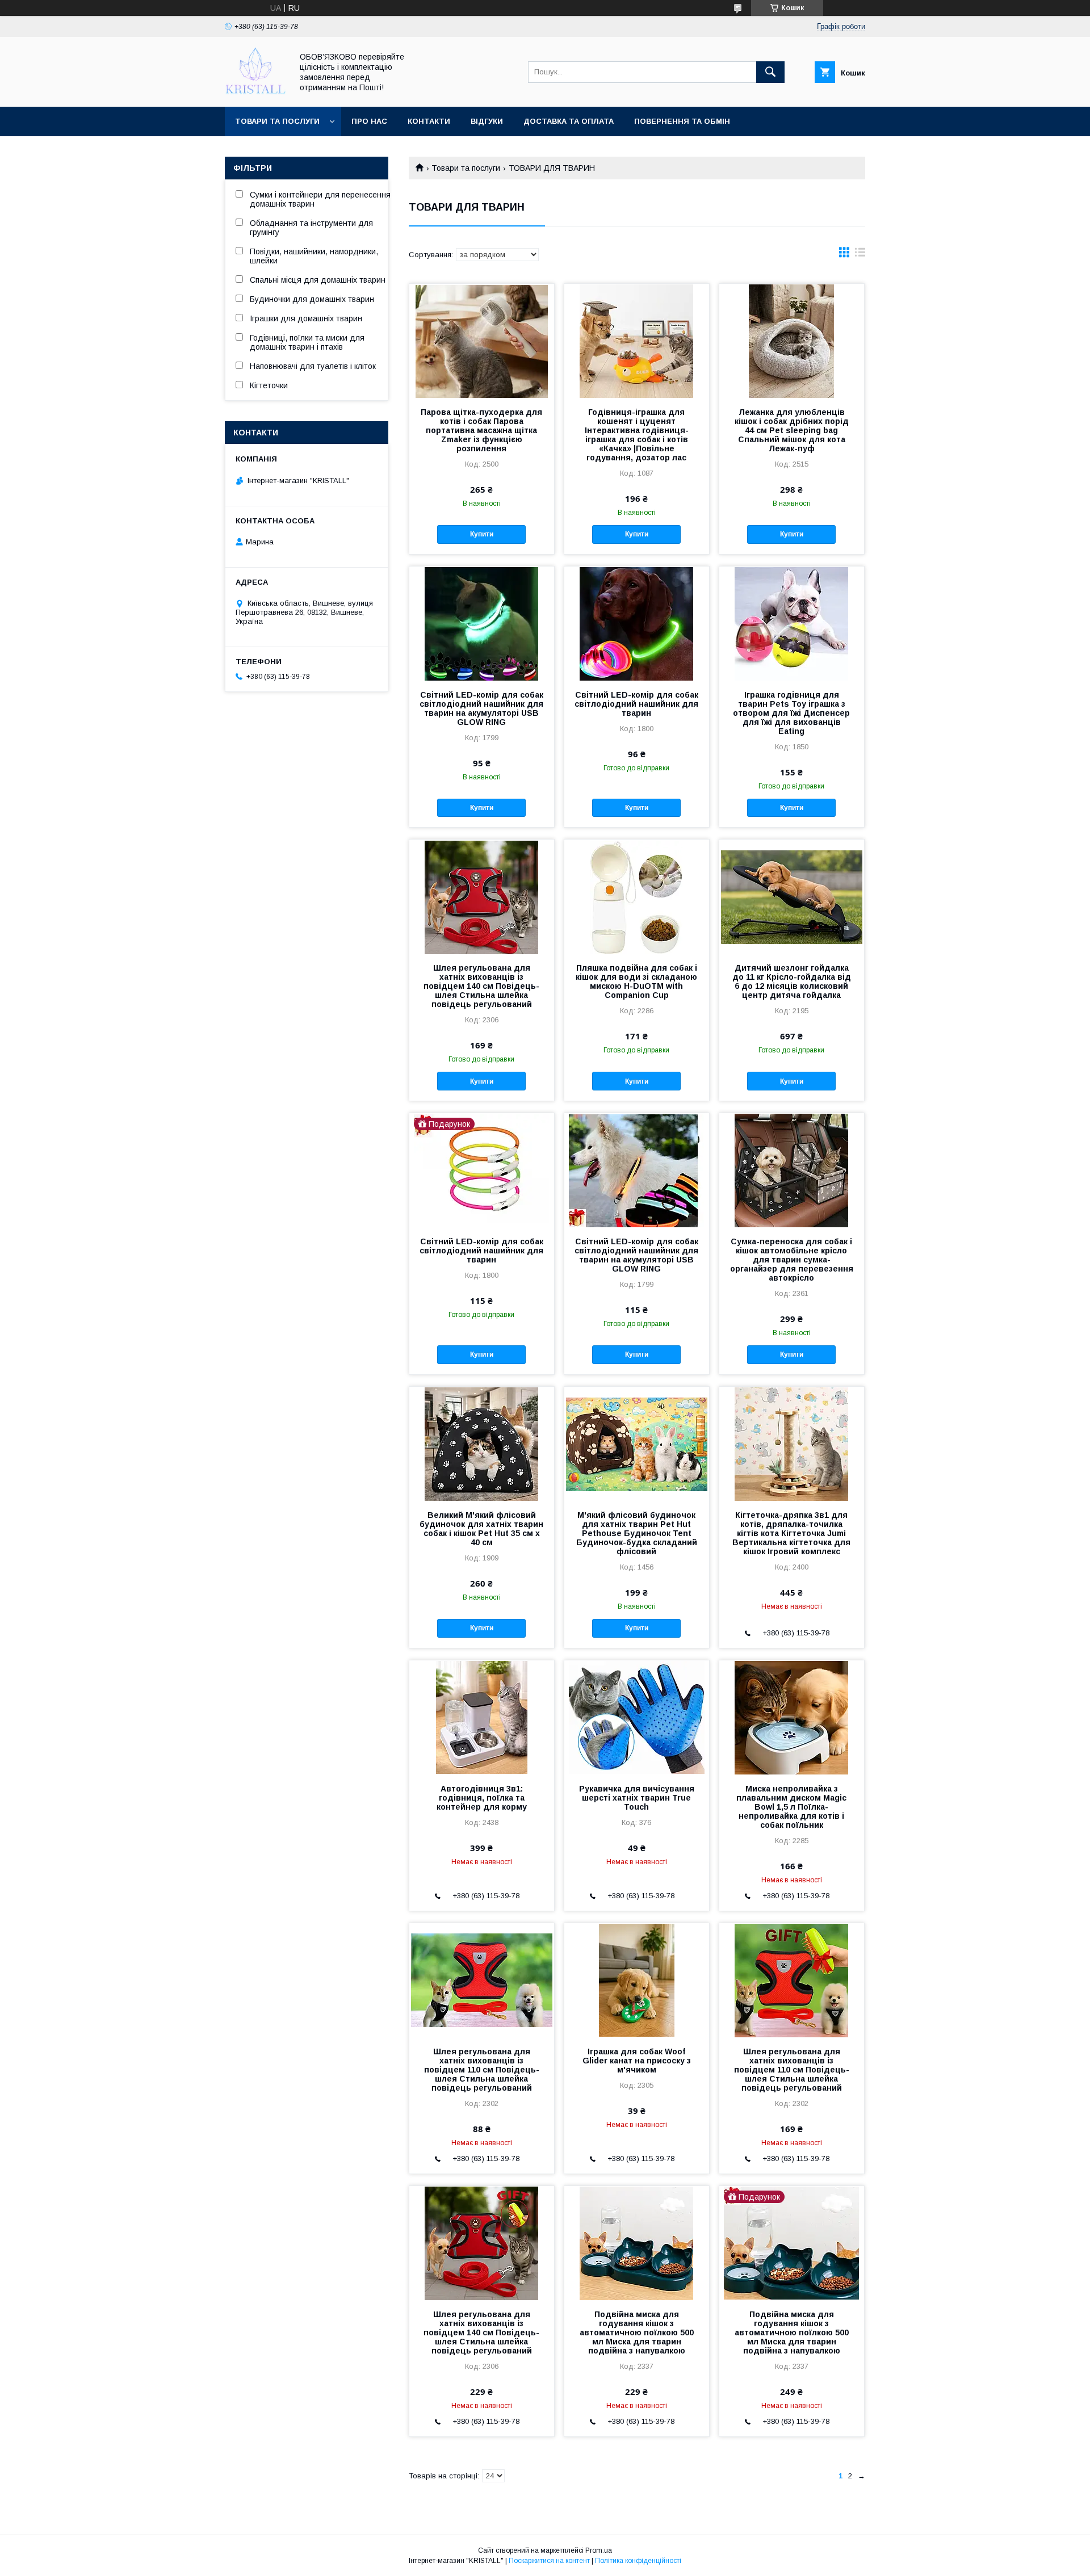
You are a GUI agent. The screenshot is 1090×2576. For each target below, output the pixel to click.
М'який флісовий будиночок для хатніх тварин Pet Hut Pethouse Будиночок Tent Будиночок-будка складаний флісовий (637, 1533)
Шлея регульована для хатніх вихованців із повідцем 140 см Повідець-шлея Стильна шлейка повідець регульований (481, 986)
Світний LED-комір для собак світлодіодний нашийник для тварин (636, 704)
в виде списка (860, 255)
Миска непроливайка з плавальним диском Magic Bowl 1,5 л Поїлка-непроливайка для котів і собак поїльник (791, 1807)
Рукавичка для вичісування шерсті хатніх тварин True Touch (637, 1798)
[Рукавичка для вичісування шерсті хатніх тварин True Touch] (637, 1717)
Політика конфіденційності (638, 2561)
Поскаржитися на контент (549, 2561)
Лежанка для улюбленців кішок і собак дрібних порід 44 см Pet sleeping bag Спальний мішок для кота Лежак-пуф (792, 430)
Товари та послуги (277, 121)
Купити (482, 534)
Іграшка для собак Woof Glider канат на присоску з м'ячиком (637, 2061)
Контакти (429, 121)
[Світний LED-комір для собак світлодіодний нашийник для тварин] (637, 623)
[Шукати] (770, 72)
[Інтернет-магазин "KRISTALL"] (255, 92)
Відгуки (487, 121)
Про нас (369, 121)
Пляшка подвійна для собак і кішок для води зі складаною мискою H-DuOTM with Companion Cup (636, 981)
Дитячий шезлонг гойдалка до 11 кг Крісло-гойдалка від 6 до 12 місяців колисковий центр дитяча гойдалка (792, 981)
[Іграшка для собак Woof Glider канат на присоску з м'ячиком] (637, 1980)
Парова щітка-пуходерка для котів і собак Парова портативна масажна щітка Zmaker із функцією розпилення (481, 430)
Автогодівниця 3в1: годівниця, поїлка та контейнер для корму (482, 1798)
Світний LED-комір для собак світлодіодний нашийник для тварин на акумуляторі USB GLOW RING (481, 708)
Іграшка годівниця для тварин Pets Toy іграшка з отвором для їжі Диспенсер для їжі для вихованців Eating (791, 713)
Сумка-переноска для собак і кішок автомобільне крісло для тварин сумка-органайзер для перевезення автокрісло (792, 1260)
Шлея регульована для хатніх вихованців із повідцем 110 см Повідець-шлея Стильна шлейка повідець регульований (482, 2070)
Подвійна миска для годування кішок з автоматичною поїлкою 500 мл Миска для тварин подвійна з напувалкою (637, 2332)
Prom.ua (599, 2550)
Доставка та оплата (569, 121)
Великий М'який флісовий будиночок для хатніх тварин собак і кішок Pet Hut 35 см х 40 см (481, 1529)
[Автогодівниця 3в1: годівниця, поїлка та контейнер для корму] (482, 1717)
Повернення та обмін (682, 121)
